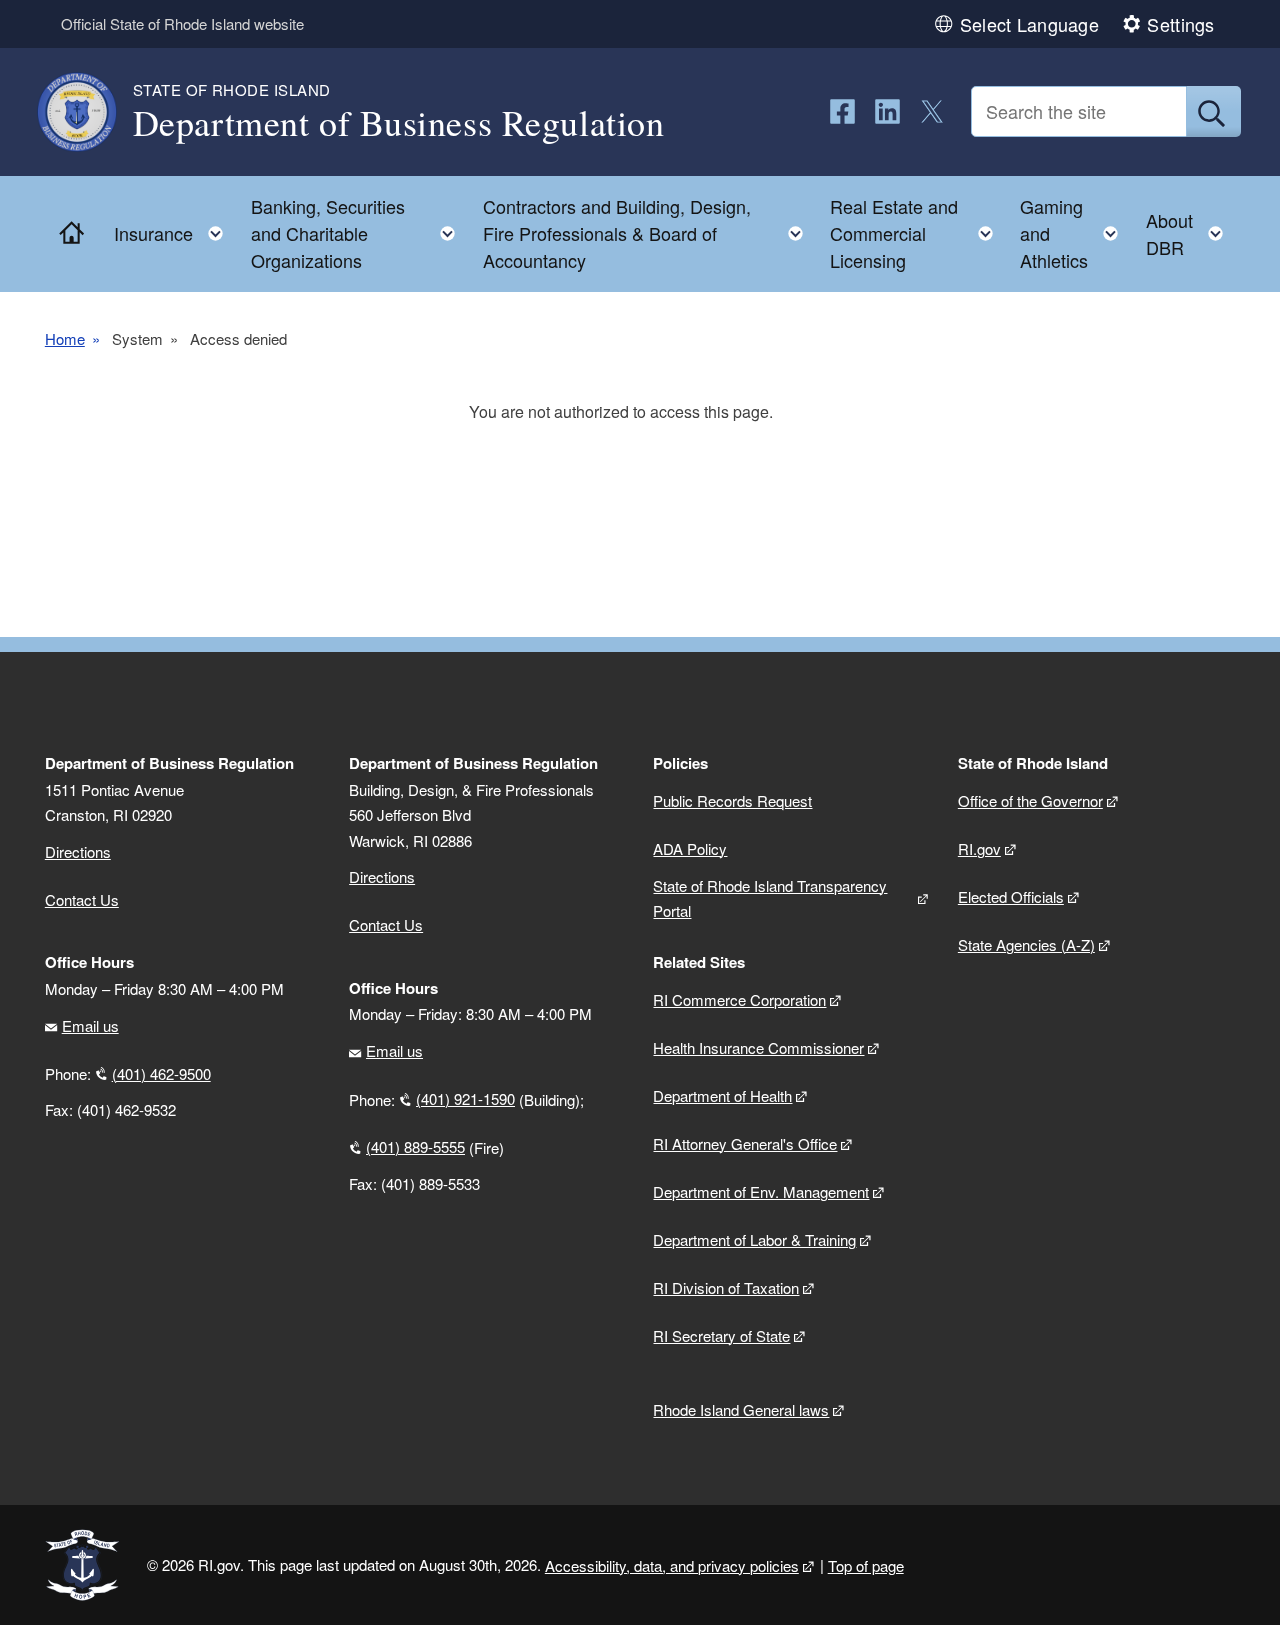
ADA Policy (690, 848)
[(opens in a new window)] (842, 111)
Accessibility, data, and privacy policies (672, 1565)
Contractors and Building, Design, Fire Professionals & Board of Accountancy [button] (649, 233)
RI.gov (979, 848)
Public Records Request (732, 800)
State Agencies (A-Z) (1026, 944)
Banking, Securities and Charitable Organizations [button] (359, 233)
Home (65, 338)
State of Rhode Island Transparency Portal (770, 898)
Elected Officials (1011, 896)
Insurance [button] (174, 228)
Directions (382, 876)
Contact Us (82, 899)
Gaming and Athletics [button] (1075, 233)
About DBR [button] (1190, 233)
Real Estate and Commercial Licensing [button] (917, 233)
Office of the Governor (1030, 800)
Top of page (866, 1565)
